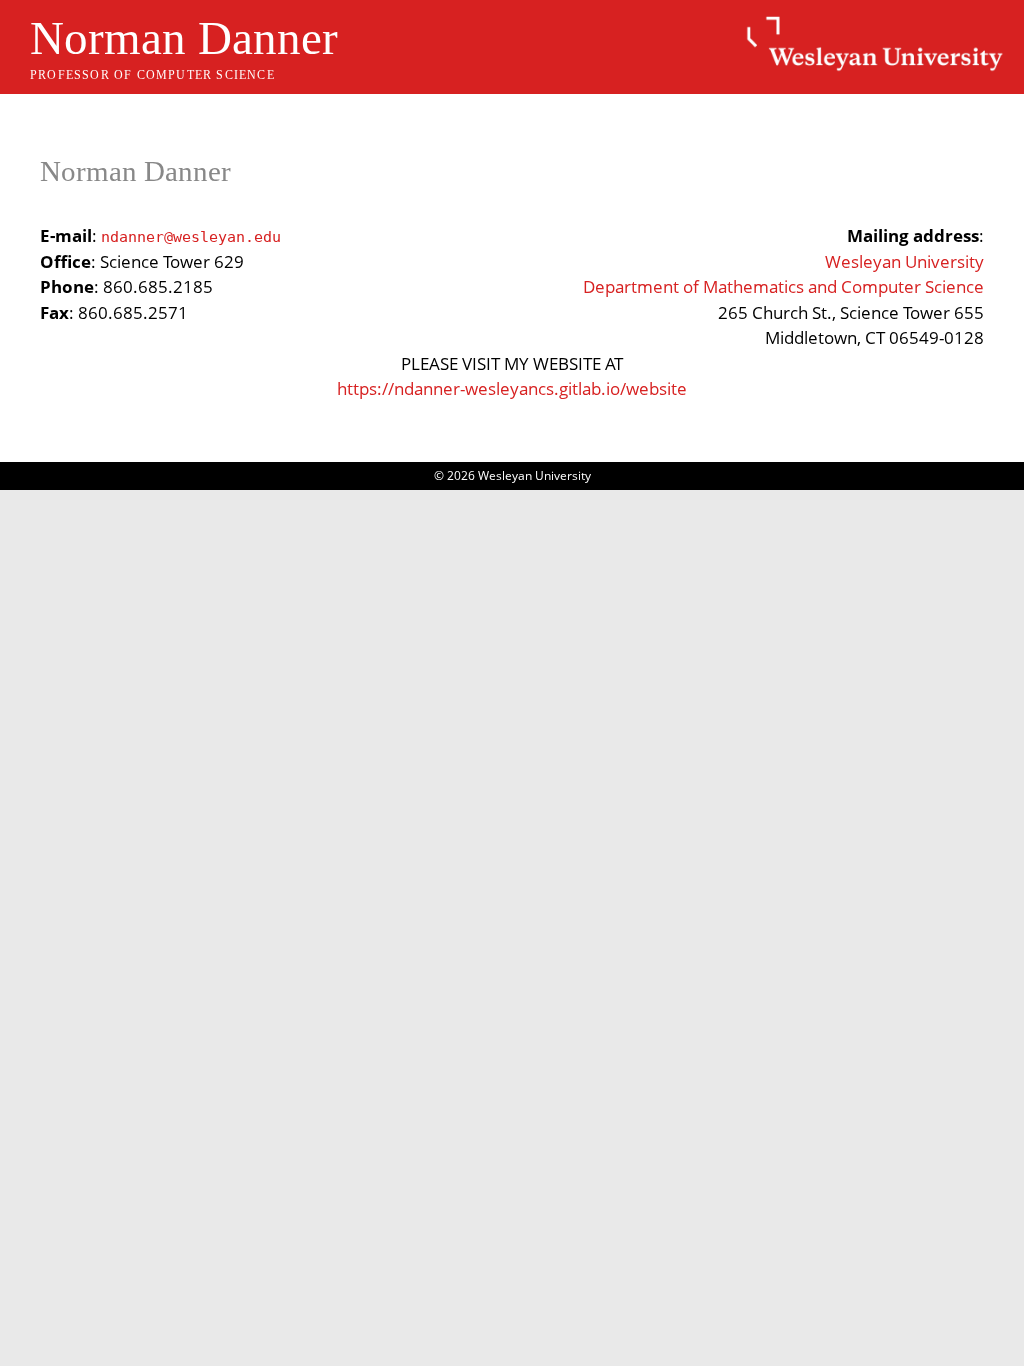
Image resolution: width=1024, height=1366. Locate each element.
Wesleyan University (904, 261)
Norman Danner (184, 38)
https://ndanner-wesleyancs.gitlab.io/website (512, 388)
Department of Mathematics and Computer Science (783, 286)
